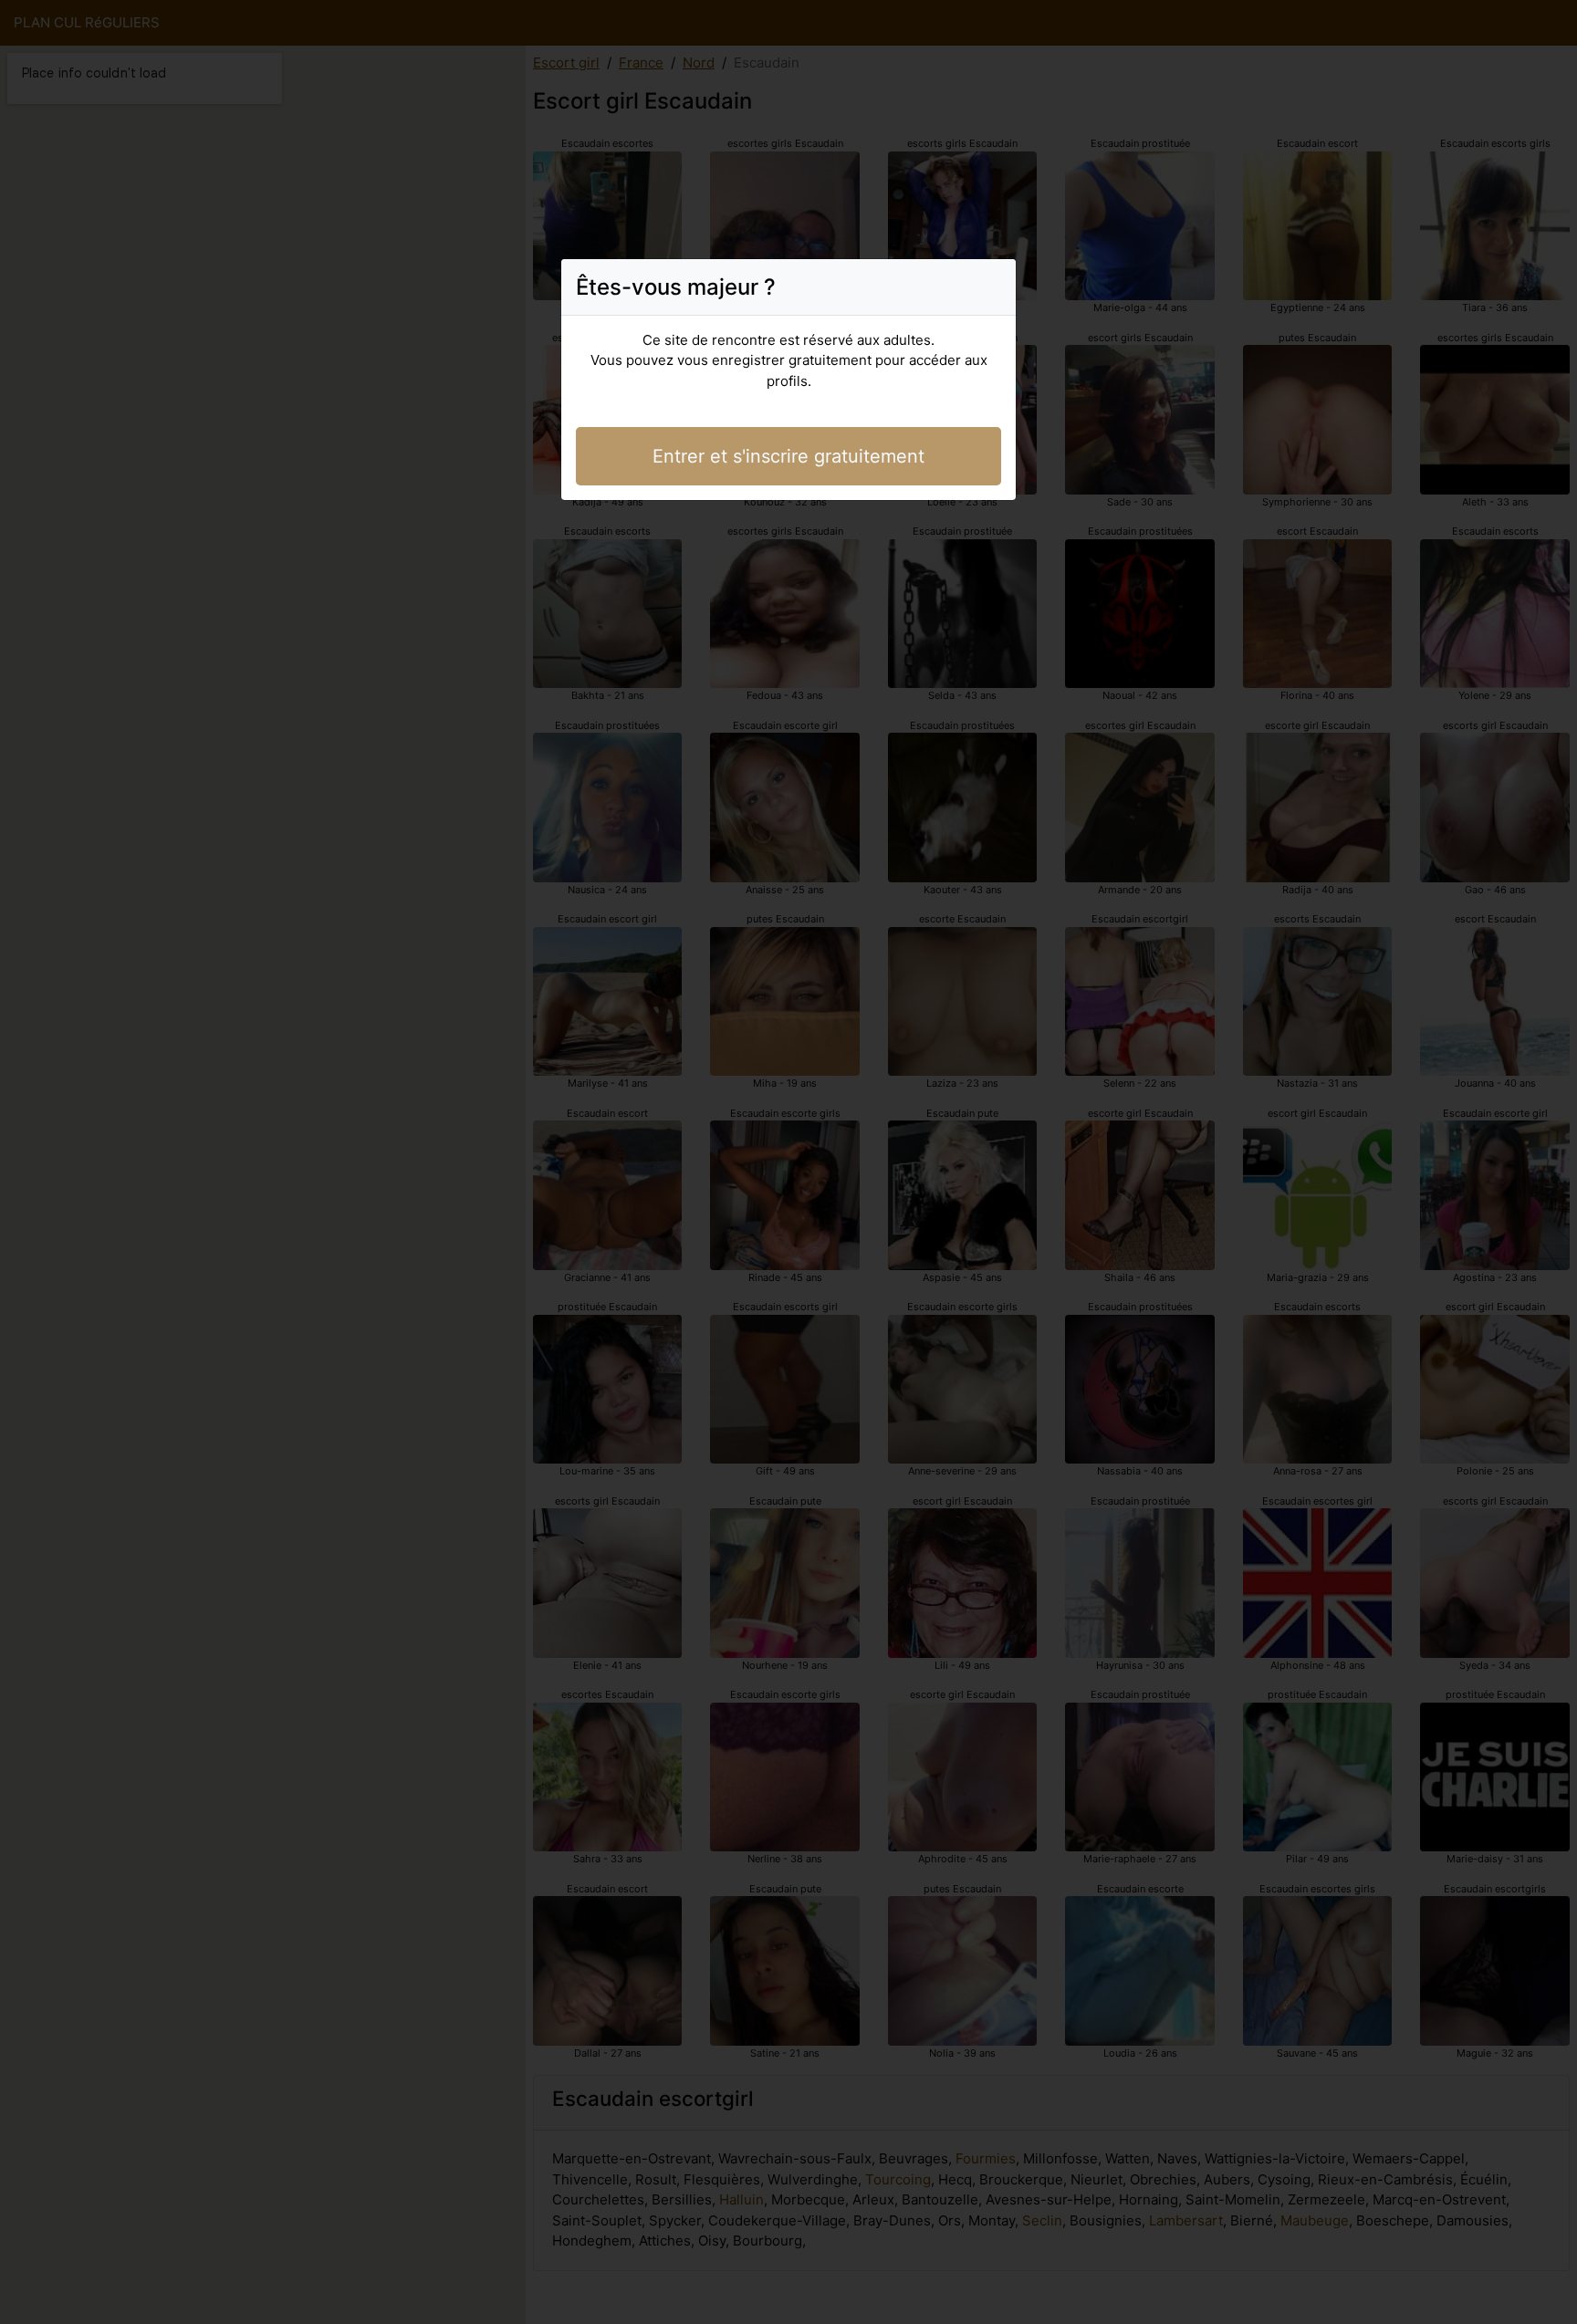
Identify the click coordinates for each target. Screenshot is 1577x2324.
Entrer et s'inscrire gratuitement (788, 456)
